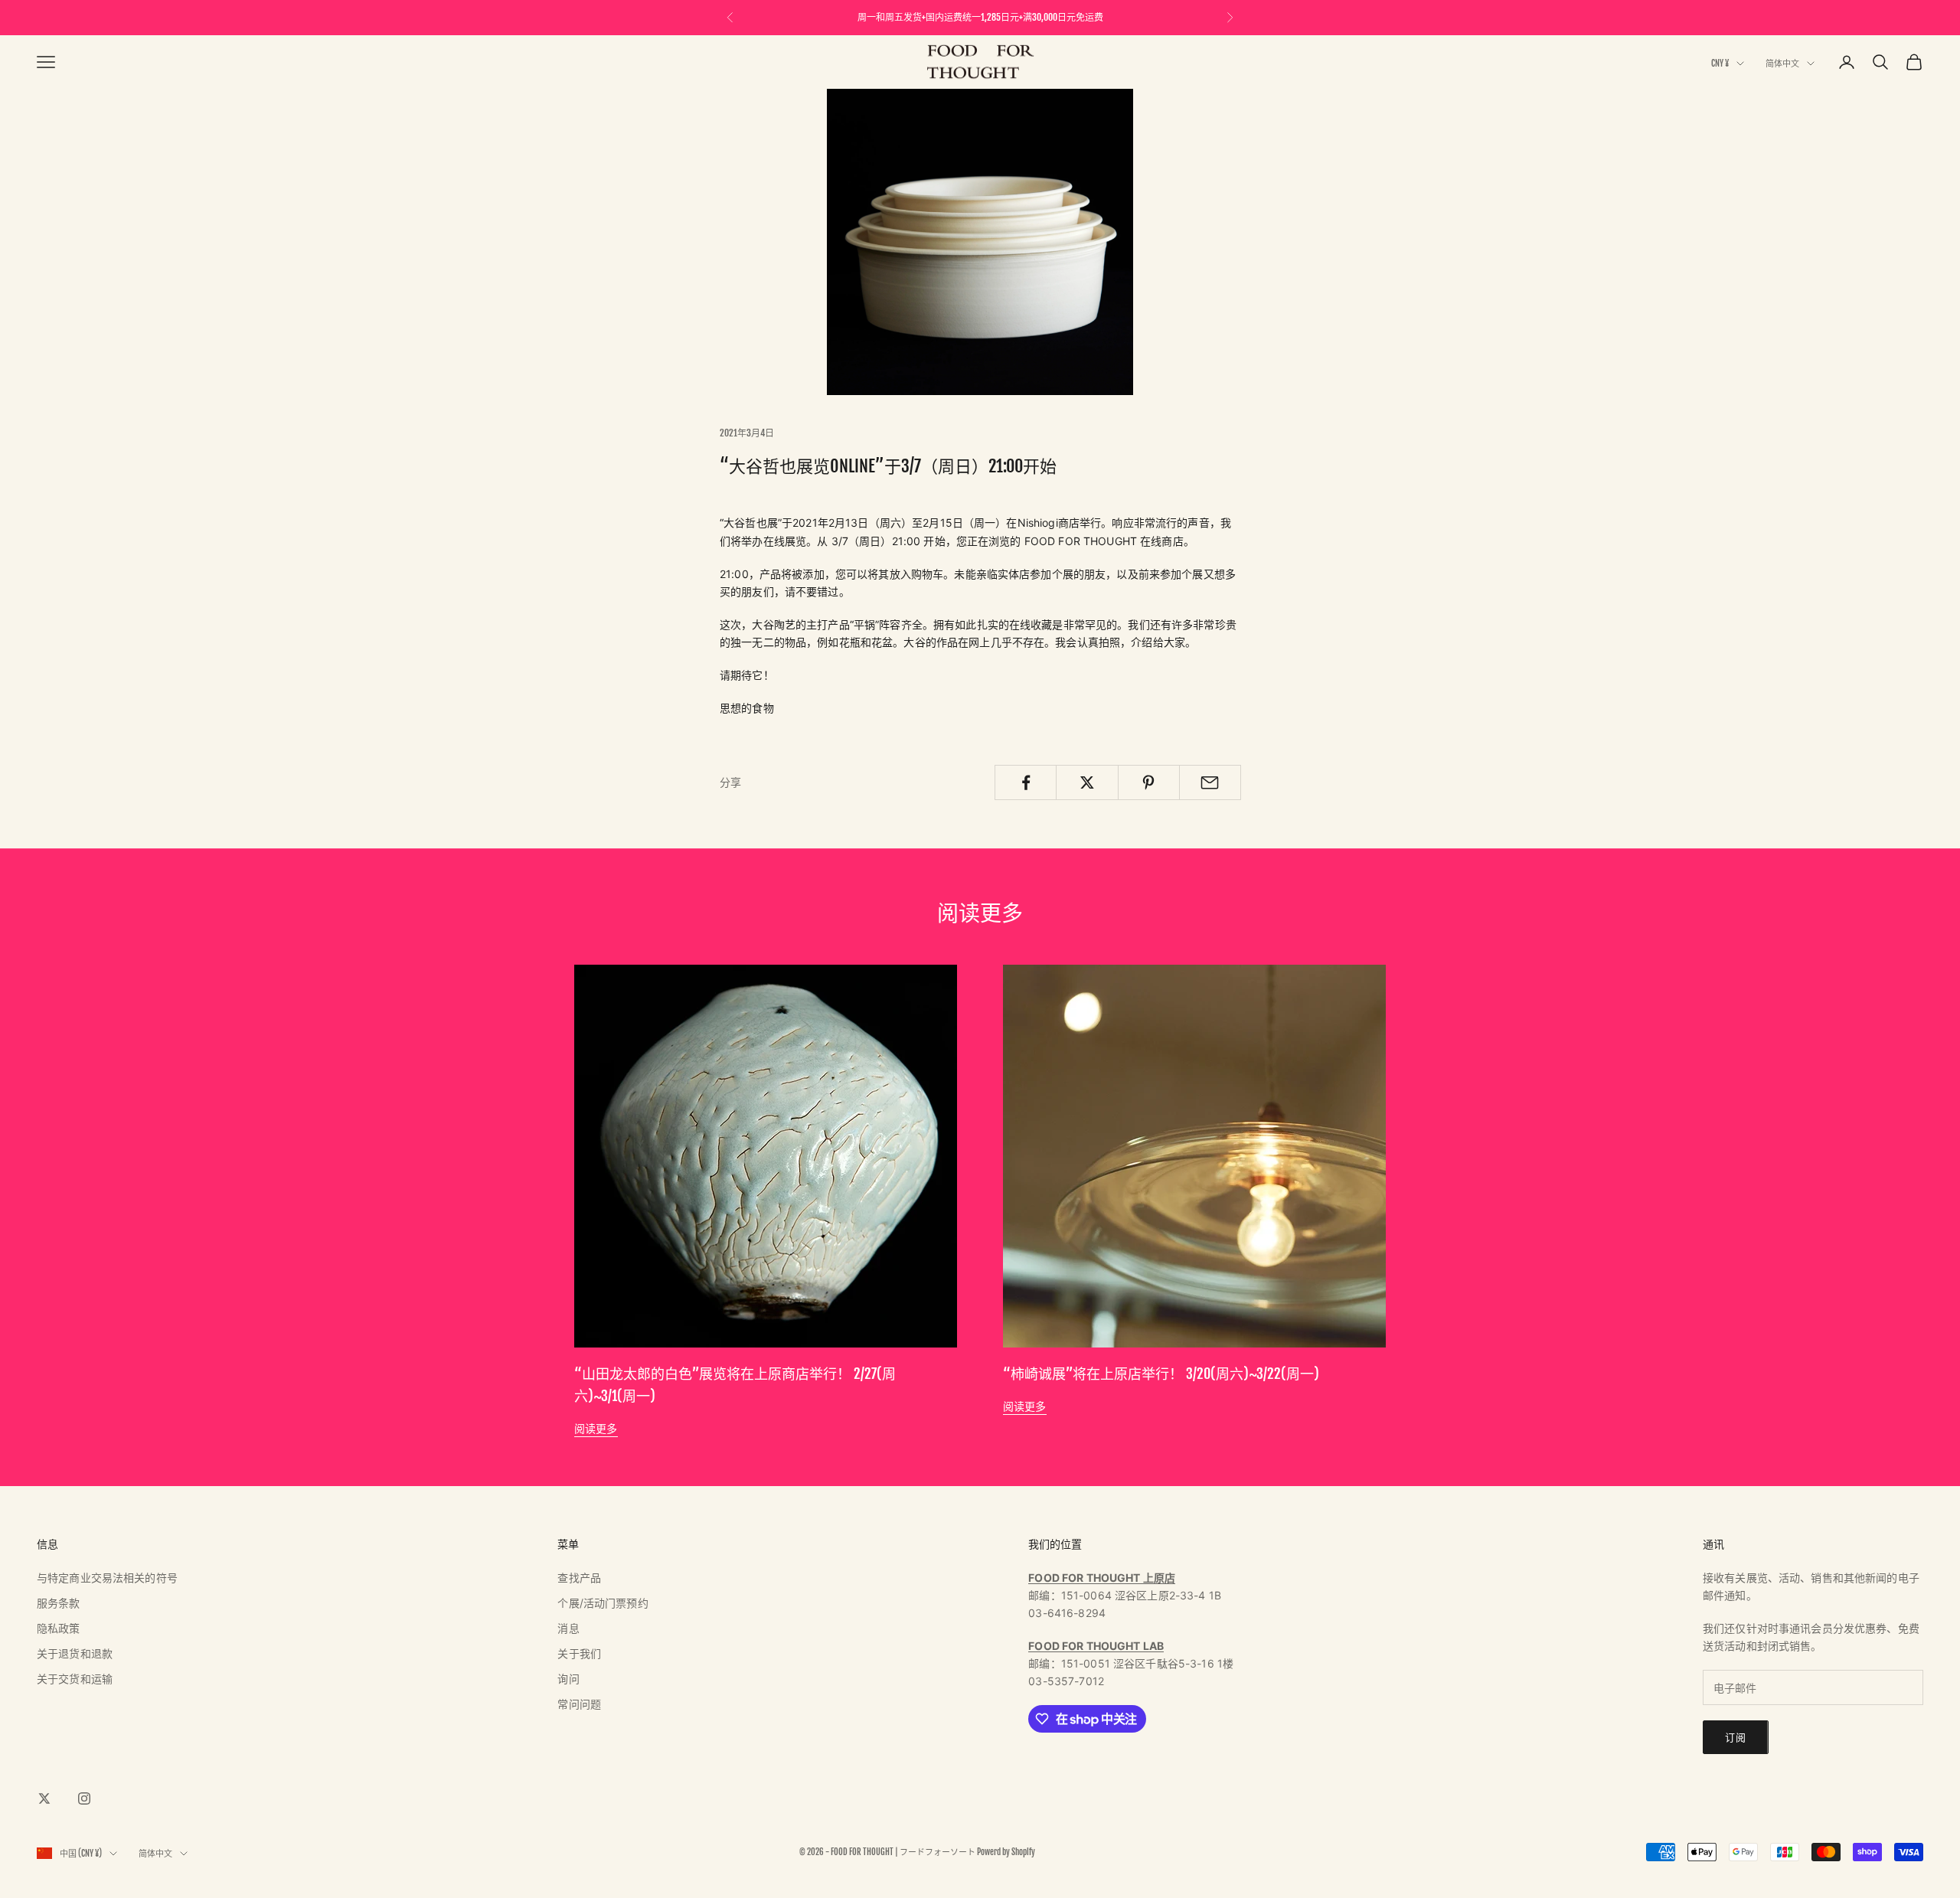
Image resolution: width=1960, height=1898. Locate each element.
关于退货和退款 (75, 1653)
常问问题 (579, 1704)
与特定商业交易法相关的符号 (107, 1578)
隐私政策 (59, 1628)
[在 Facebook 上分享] (1026, 782)
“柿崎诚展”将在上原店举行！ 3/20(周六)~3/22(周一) (1161, 1374)
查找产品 (579, 1578)
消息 (568, 1628)
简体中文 (1782, 64)
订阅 (1736, 1737)
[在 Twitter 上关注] (44, 1798)
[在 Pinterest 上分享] (1149, 782)
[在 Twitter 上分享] (1087, 782)
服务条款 (59, 1603)
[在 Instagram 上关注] (84, 1798)
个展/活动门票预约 (603, 1603)
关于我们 (579, 1653)
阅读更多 (596, 1428)
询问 (568, 1679)
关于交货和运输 (75, 1679)
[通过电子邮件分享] (1210, 782)
